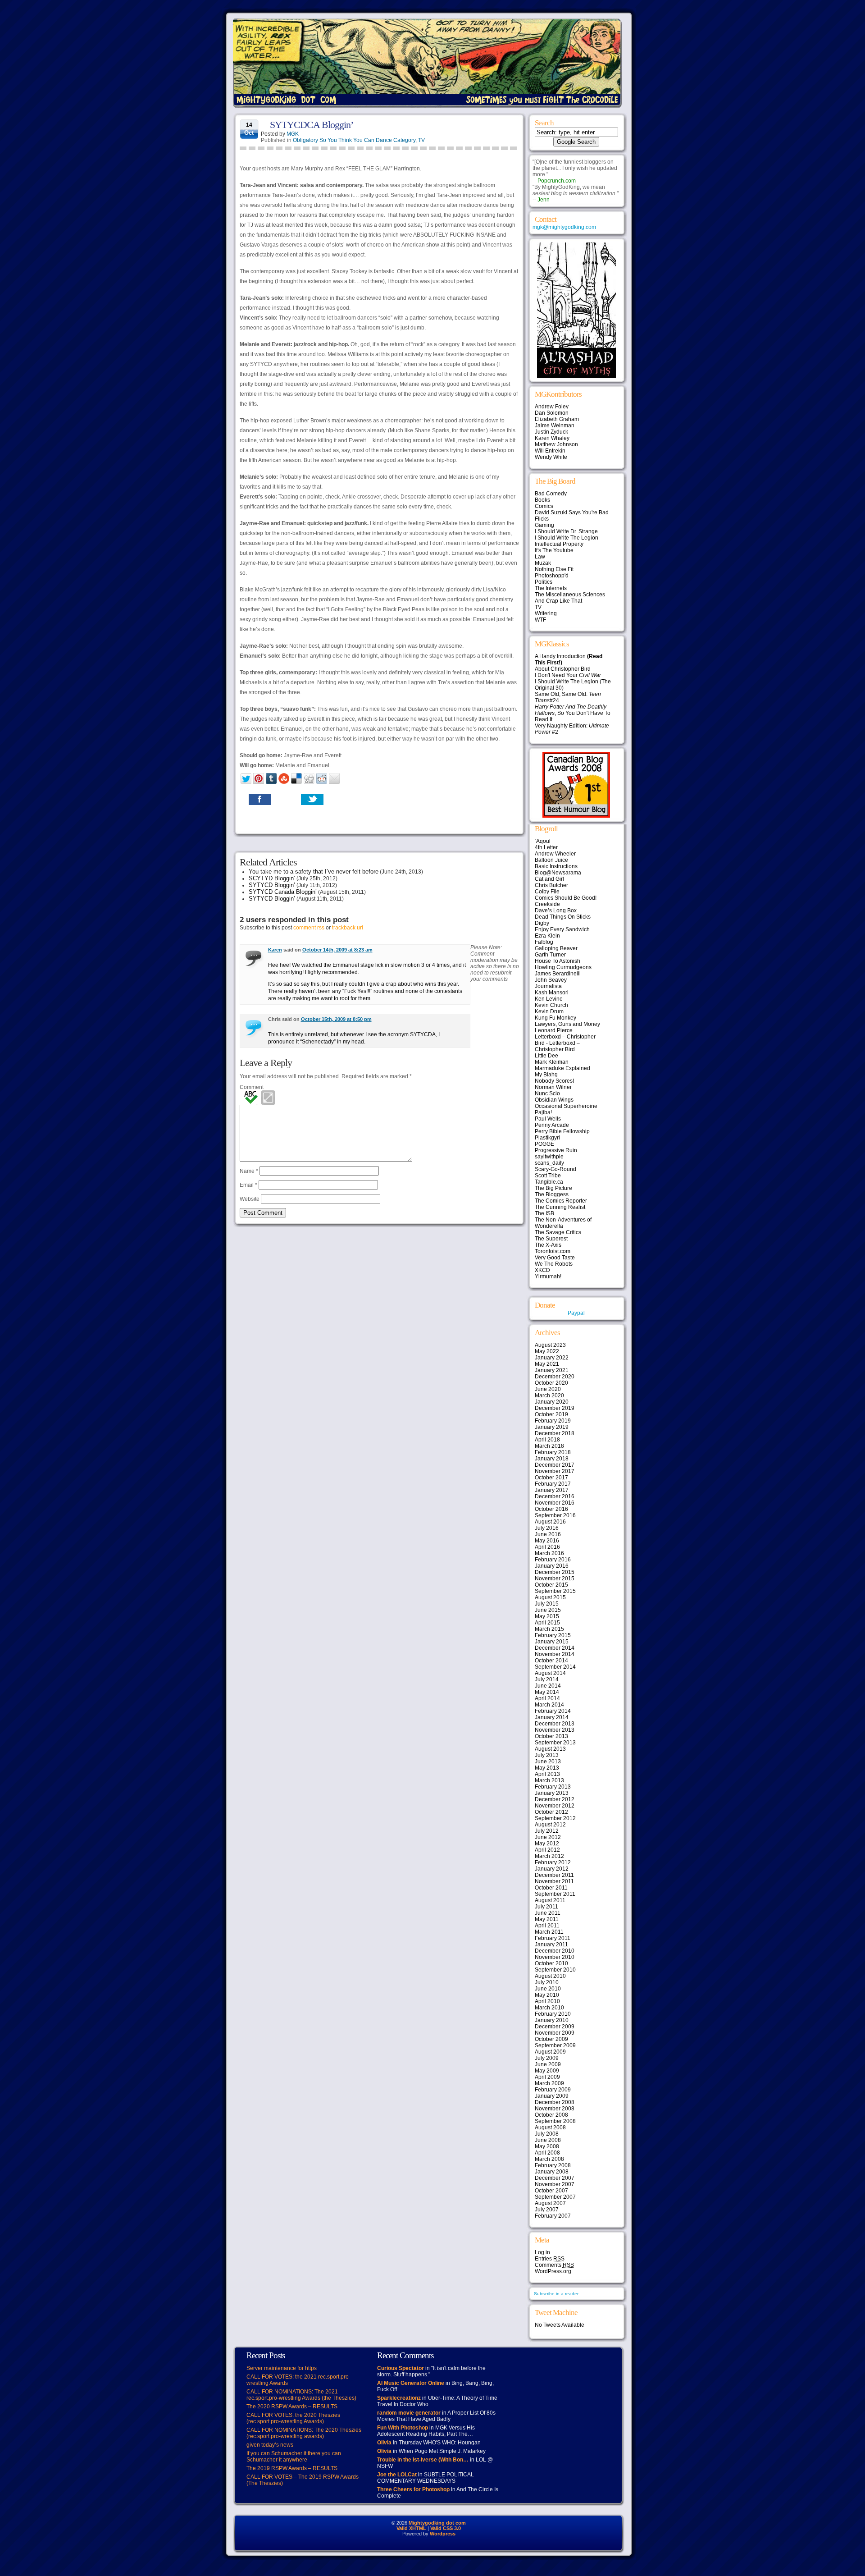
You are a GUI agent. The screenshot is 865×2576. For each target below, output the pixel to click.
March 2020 (549, 1396)
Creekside (547, 904)
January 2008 (552, 2172)
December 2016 (555, 1496)
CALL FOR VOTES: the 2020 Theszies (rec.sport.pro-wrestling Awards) (293, 2418)
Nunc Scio (547, 1094)
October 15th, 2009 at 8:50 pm (336, 1019)
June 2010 (548, 1989)
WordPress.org (553, 2271)
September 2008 (555, 2121)
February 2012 (553, 1862)
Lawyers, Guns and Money (567, 1024)
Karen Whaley (552, 438)
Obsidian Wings (554, 1100)
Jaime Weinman (555, 426)
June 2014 (548, 1686)
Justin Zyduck (551, 432)
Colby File (547, 892)
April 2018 (547, 1440)
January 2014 (552, 1717)
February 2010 (553, 2014)
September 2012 (555, 1818)
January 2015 (552, 1642)
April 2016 (547, 1547)
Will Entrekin (550, 451)
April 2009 (547, 2077)
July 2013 (547, 1755)
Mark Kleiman (552, 1062)
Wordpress (443, 2534)
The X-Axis (548, 1245)
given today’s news (270, 2445)
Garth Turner (550, 955)
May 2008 (547, 2146)
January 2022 (552, 1358)
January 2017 (552, 1490)
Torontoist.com (553, 1251)
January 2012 (552, 1869)
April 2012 (547, 1850)
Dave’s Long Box (556, 911)
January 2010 (552, 2020)
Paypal (576, 1313)
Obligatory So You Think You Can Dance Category (354, 140)
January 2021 (552, 1370)
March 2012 (549, 1856)
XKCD (542, 1270)
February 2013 (553, 1787)
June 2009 (548, 2064)
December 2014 (555, 1648)
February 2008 (553, 2165)
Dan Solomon (552, 413)
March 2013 (549, 1780)
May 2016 (547, 1541)
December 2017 (555, 1465)
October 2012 (551, 1812)
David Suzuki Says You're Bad (572, 512)
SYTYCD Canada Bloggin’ (283, 892)
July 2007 (547, 2210)
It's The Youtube (554, 550)
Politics (544, 582)
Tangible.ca (549, 1182)
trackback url (348, 928)
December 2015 (555, 1572)
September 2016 (555, 1515)
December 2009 (555, 2027)
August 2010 (550, 1976)
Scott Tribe (548, 1176)
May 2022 (547, 1351)
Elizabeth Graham (557, 419)
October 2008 (551, 2115)
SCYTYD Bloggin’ (272, 878)
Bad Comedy (551, 494)
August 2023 (550, 1345)
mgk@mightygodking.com (564, 227)
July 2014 (547, 1679)
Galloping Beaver (556, 948)
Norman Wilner (553, 1087)
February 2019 (553, 1421)
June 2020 (548, 1389)
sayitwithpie (549, 1157)
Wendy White (551, 457)
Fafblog (544, 942)
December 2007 (555, 2178)
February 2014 (553, 1711)
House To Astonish (558, 961)
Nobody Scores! (554, 1081)
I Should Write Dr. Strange (566, 531)
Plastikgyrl (547, 1138)
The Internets (551, 588)
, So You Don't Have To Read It (573, 713)
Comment (252, 1087)
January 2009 (552, 2096)
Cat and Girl (549, 879)
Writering (546, 613)
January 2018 (552, 1459)
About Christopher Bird (563, 669)
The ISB (544, 1213)
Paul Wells (548, 1119)
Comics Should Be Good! (566, 898)
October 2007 (551, 2191)
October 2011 (551, 1888)
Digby (542, 923)
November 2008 (555, 2109)
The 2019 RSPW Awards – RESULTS (292, 2468)
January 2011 (551, 1945)
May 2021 (547, 1364)
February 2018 (553, 1452)
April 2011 (547, 1926)
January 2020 (552, 1402)
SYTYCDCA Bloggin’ (312, 125)
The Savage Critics (558, 1232)
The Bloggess (552, 1194)
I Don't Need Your (568, 675)
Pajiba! (543, 1112)
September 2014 (555, 1667)
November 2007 (555, 2184)
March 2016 (549, 1553)
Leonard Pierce (554, 1030)
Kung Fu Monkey (555, 1018)
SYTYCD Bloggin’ (272, 885)
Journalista (548, 986)
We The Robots (554, 1264)
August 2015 (550, 1597)
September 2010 (555, 1970)
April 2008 (547, 2153)
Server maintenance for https (282, 2368)
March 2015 (549, 1629)
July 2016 (547, 1528)
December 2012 (555, 1799)
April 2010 (547, 2001)
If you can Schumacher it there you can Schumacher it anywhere (294, 2457)
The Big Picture (553, 1188)
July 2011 (546, 1907)
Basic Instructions (556, 866)
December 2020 (555, 1377)
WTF (540, 620)
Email (248, 1185)
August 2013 (550, 1749)
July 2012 (547, 1831)
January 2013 (552, 1793)
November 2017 (555, 1471)
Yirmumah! (548, 1277)
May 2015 (547, 1616)
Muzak (543, 563)
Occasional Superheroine (566, 1106)
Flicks (542, 519)
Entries (550, 2259)
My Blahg (546, 1075)
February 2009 (553, 2090)
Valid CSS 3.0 (446, 2528)
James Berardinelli (558, 974)
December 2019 (555, 1408)
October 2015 (551, 1585)
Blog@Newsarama (558, 873)
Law (540, 557)
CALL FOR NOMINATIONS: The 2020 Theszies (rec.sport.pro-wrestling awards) (304, 2433)
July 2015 (547, 1604)
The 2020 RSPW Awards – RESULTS (292, 2407)
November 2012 (555, 1806)
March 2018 (549, 1446)
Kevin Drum (549, 1011)
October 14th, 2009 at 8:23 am (337, 950)
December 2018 (555, 1433)
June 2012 (548, 1837)
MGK (293, 134)
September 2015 (555, 1591)
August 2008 (550, 2128)
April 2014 (547, 1698)
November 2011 (554, 1881)
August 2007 (550, 2203)
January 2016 (552, 1566)
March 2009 (549, 2083)
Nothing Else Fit (554, 569)
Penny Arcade (552, 1125)
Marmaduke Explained (562, 1068)
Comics (544, 506)
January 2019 (552, 1427)
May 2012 (547, 1844)
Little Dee (546, 1056)
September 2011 (555, 1894)
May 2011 (547, 1919)
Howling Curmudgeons (563, 967)
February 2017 (553, 1484)
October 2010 (551, 1963)
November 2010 (555, 1957)
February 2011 (553, 1938)
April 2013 (547, 1774)
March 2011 (549, 1932)
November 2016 (555, 1503)
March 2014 (549, 1705)
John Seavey (551, 980)
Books (542, 500)
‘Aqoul (543, 841)
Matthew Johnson (556, 444)
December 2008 (555, 2102)
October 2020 (551, 1383)
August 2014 (550, 1673)
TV (421, 140)
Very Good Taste (555, 1258)
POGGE (544, 1144)
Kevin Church (551, 1005)
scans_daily (549, 1163)
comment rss (309, 928)
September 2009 (555, 2045)
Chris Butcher (551, 885)
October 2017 (551, 1478)
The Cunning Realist (560, 1207)
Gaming (544, 525)
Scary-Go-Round (555, 1169)
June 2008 (548, 2140)
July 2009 (547, 2058)
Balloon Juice (551, 860)
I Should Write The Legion (567, 538)
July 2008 (547, 2134)
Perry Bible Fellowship (562, 1131)
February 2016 (553, 1560)
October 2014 (551, 1661)
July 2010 (547, 1982)
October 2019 (551, 1414)
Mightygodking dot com (437, 2523)
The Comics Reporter (561, 1201)
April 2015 (547, 1623)
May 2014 (547, 1692)
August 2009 (550, 2052)
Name (249, 1171)
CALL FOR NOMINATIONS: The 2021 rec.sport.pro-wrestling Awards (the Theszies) (301, 2395)
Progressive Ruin (556, 1150)
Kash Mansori (552, 993)
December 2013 (555, 1724)
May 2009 (547, 2071)
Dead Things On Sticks (563, 917)
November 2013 (555, 1730)
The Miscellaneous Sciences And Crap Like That (570, 598)
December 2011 (554, 1875)
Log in (542, 2252)
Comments (554, 2265)
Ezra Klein (547, 936)
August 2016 (550, 1522)
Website (250, 1199)
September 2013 (555, 1743)
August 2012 (550, 1825)
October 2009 (551, 2039)
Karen (275, 950)
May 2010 (547, 1995)
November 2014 (555, 1654)
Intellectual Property (559, 544)
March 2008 (549, 2159)
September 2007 (555, 2197)
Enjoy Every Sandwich (562, 929)
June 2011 (548, 1913)
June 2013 (548, 1762)
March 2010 (549, 2008)
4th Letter (546, 847)
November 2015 (555, 1579)
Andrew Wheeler (555, 854)
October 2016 (551, 1509)
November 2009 (555, 2033)
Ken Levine (549, 999)
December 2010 (555, 1951)
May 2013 (547, 1768)
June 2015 (548, 1610)
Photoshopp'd (552, 576)
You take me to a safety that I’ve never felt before (314, 872)
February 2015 (553, 1635)
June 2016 (548, 1534)
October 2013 (551, 1736)
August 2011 (550, 1900)
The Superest (551, 1239)
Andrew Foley (552, 407)
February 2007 (553, 2216)
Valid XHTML (411, 2528)
